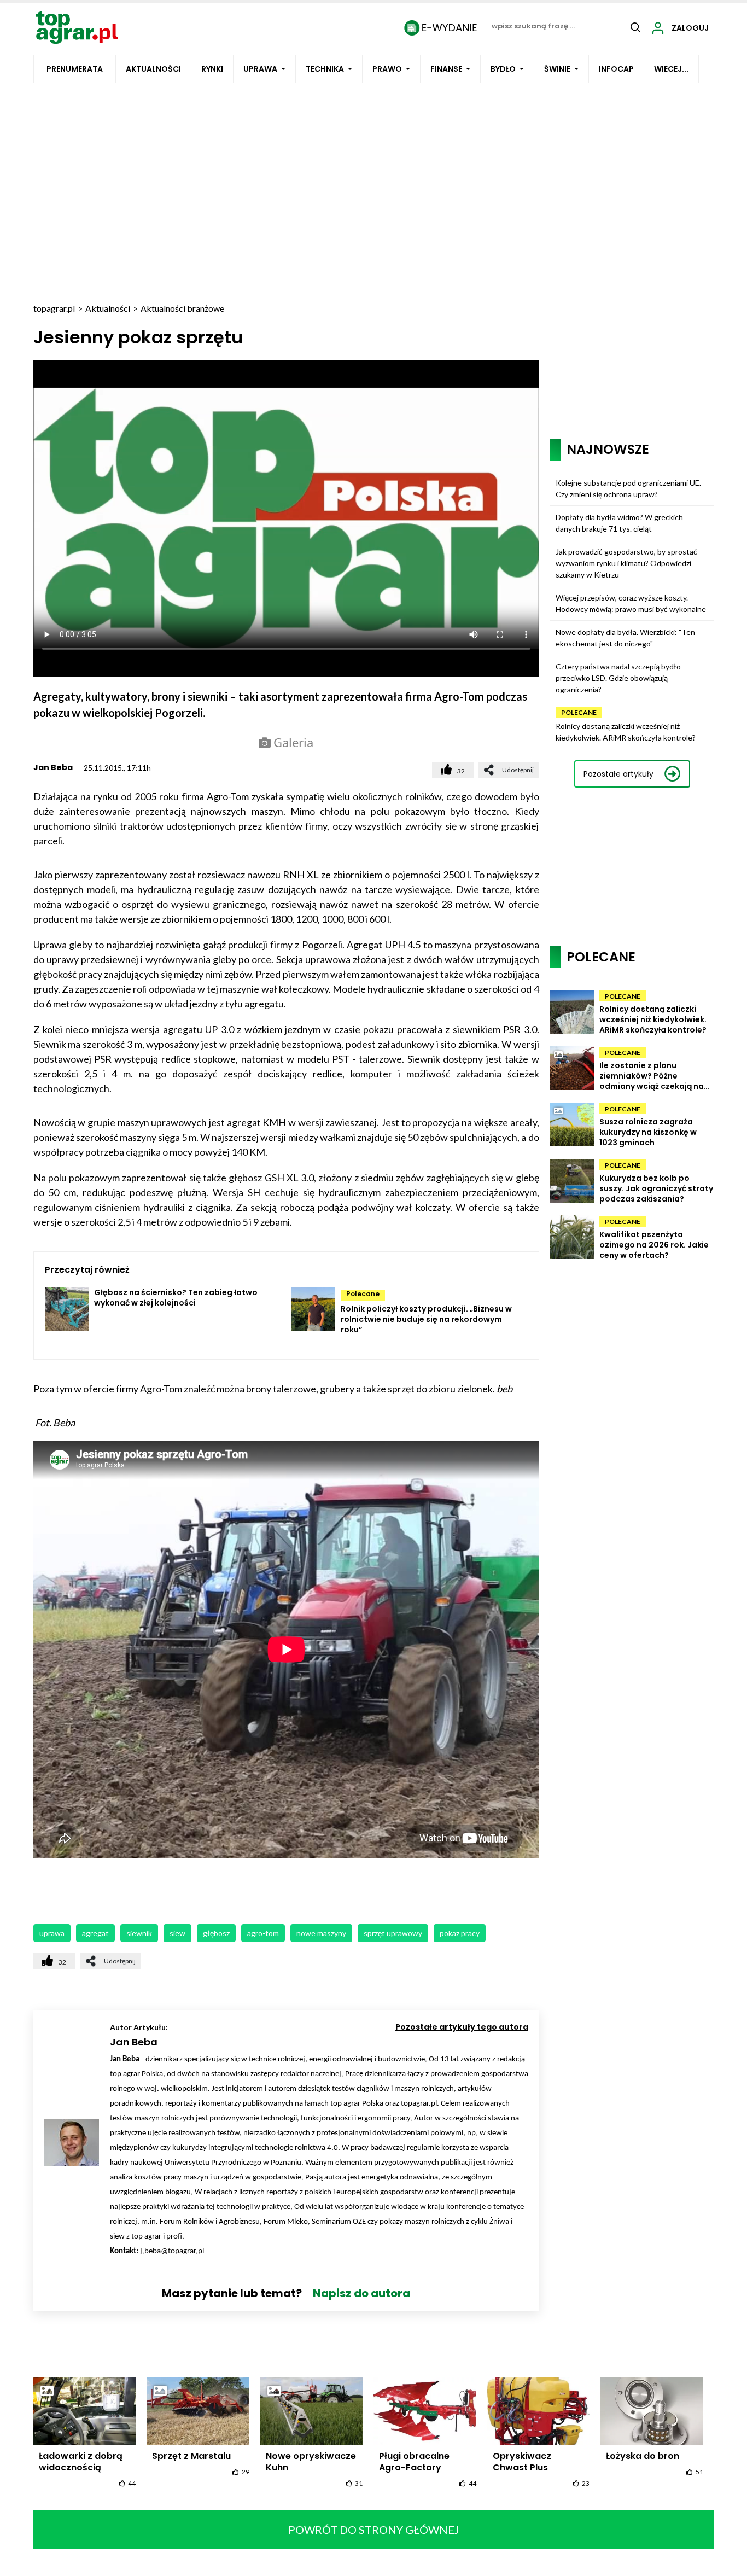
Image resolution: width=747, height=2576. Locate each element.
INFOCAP (616, 69)
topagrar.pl (54, 308)
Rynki (212, 69)
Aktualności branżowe (182, 308)
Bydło (503, 69)
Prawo (387, 69)
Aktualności (153, 69)
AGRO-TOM (263, 1933)
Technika (325, 69)
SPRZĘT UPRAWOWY (393, 1933)
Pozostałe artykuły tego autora (462, 2027)
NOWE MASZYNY (321, 1933)
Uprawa (260, 69)
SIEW (177, 1933)
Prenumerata (75, 69)
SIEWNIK (139, 1933)
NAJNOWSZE (608, 449)
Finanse (446, 69)
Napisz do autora (361, 2293)
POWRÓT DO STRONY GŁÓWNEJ (374, 2530)
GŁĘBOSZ (216, 1933)
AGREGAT (95, 1933)
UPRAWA (52, 1933)
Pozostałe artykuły (618, 774)
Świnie (557, 69)
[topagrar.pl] (77, 27)
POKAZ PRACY (460, 1933)
